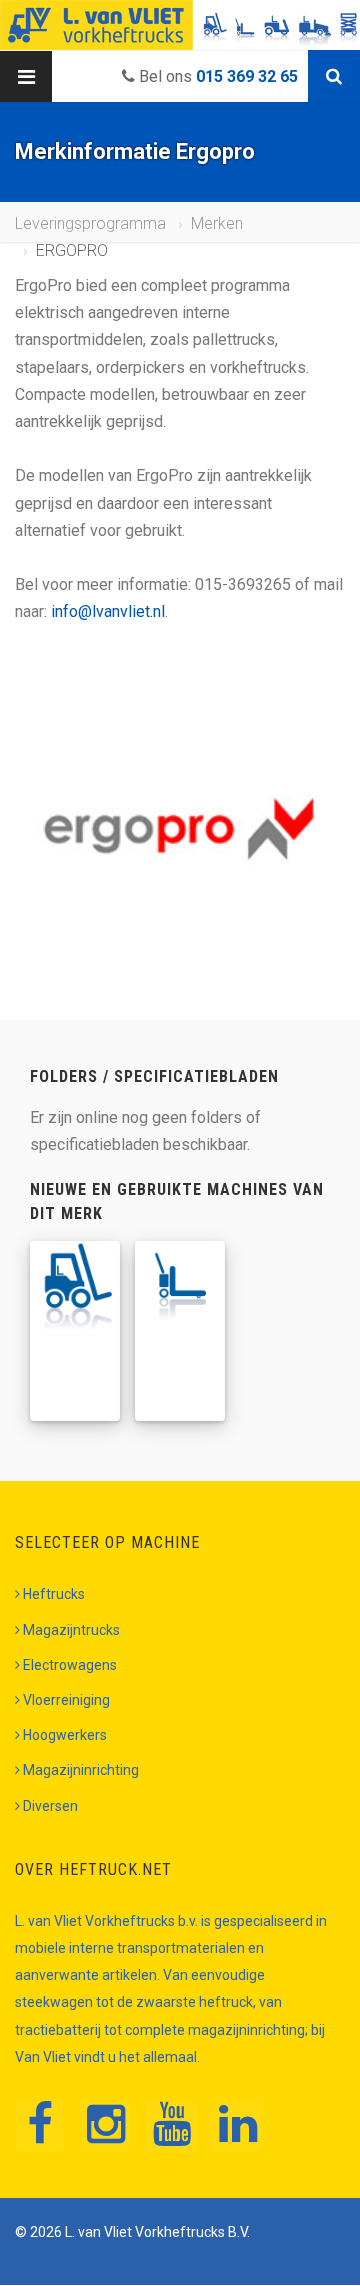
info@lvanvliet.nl (108, 611)
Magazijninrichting (81, 1770)
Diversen (50, 1806)
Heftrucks (54, 1594)
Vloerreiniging (66, 1700)
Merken (217, 223)
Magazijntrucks (71, 1630)
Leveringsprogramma (90, 223)
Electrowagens (70, 1665)
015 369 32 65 (247, 76)
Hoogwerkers (65, 1735)
